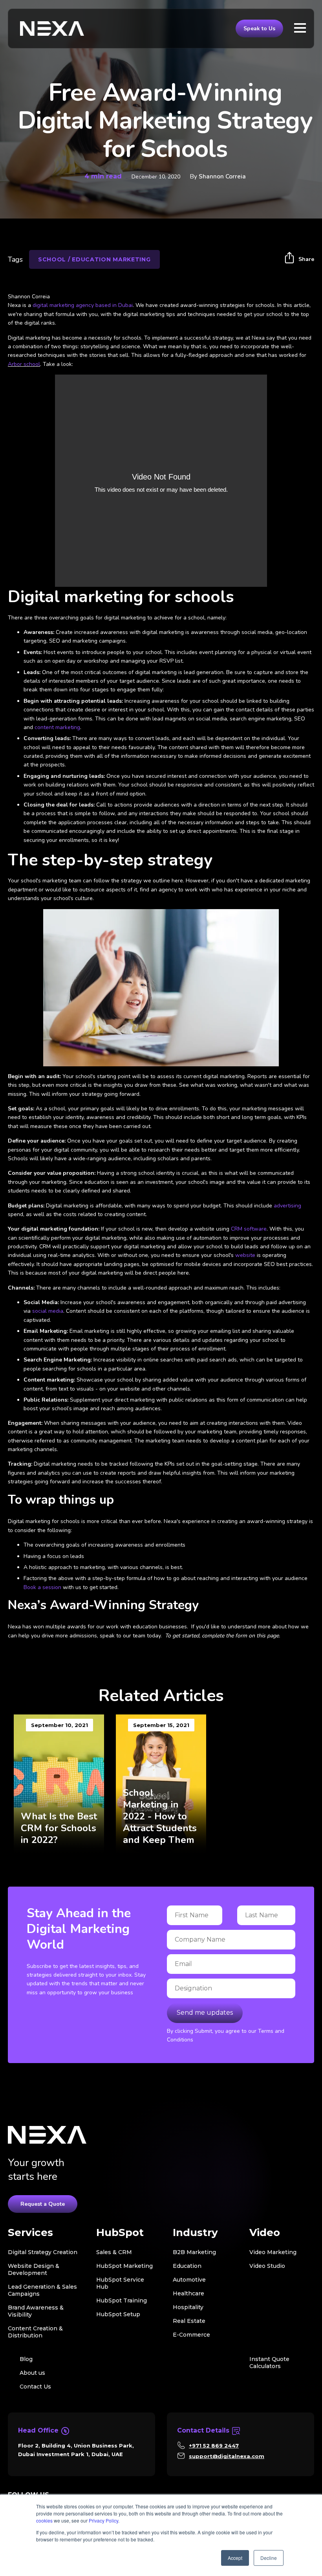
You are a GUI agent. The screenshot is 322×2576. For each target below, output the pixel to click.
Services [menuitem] (30, 2233)
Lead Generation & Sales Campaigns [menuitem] (42, 2290)
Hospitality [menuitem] (188, 2307)
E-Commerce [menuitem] (191, 2335)
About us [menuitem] (32, 2373)
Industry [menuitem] (195, 2233)
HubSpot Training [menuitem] (122, 2300)
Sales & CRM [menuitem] (114, 2252)
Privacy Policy (103, 2520)
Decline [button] (269, 2558)
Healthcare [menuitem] (188, 2293)
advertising (287, 1206)
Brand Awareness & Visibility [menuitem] (36, 2311)
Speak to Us (259, 28)
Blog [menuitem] (26, 2359)
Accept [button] (235, 2558)
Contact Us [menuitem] (35, 2387)
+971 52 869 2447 (214, 2446)
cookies (44, 2520)
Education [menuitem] (187, 2266)
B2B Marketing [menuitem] (194, 2252)
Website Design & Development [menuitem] (34, 2269)
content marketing (57, 727)
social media (48, 1311)
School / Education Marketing (94, 259)
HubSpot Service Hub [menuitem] (120, 2283)
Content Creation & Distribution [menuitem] (35, 2332)
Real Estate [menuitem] (189, 2321)
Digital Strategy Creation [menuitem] (43, 2252)
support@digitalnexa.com (227, 2456)
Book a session (42, 1587)
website (245, 1255)
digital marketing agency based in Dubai (83, 305)
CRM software (249, 1229)
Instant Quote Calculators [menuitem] (269, 2363)
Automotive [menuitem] (189, 2280)
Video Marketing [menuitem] (273, 2252)
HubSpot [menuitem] (120, 2233)
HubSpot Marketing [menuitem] (124, 2266)
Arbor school (24, 364)
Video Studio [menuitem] (267, 2266)
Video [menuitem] (265, 2233)
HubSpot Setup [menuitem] (118, 2314)
